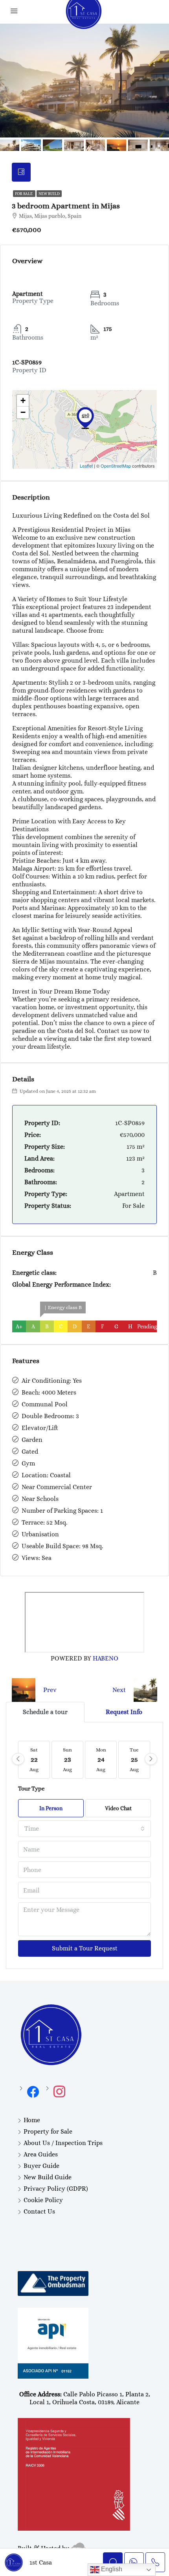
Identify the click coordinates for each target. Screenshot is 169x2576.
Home (32, 2120)
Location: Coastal (46, 1475)
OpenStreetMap (116, 466)
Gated (30, 1451)
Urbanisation (40, 1534)
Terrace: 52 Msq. (45, 1522)
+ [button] (23, 400)
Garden (32, 1440)
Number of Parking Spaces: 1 (62, 1511)
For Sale (24, 194)
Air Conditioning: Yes (52, 1381)
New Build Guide (48, 2177)
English (111, 2569)
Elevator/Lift (40, 1428)
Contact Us (39, 2211)
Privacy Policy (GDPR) (56, 2189)
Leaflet (86, 466)
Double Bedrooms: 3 (50, 1416)
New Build (49, 194)
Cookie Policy (43, 2200)
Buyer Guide (41, 2166)
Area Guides (41, 2154)
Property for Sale (48, 2131)
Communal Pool (45, 1404)
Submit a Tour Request (85, 1948)
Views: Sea (37, 1558)
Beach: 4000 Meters (49, 1392)
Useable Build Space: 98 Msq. (62, 1546)
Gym (28, 1463)
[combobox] (84, 1829)
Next (119, 1690)
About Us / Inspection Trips (63, 2143)
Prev (50, 1690)
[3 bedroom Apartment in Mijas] (85, 418)
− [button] (23, 412)
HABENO (106, 1658)
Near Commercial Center (57, 1487)
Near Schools (40, 1499)
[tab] (21, 172)
